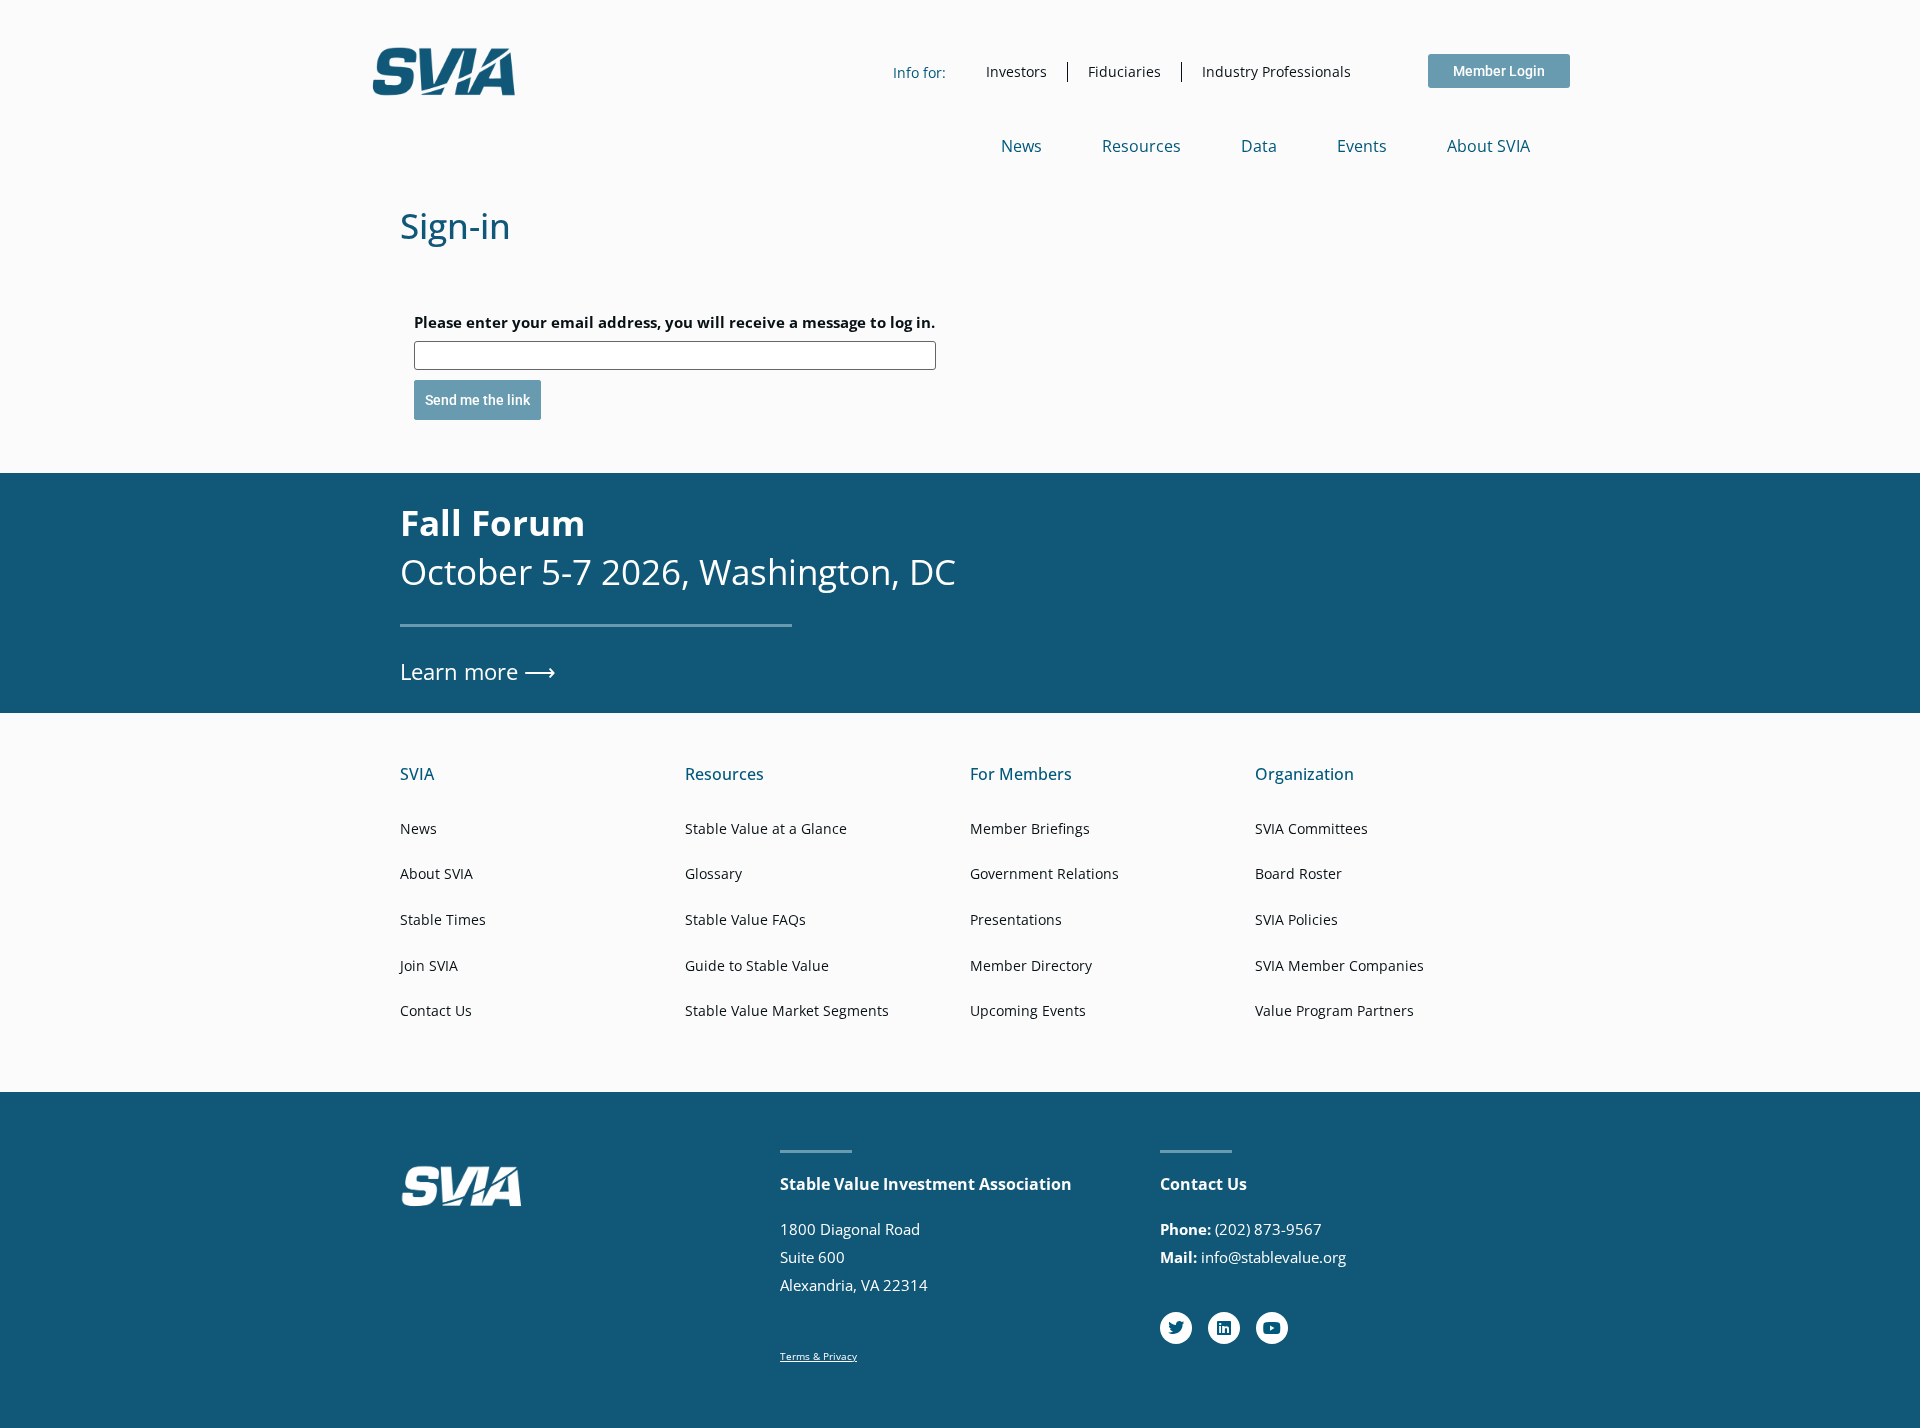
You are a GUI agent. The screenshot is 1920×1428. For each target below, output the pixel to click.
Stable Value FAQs (745, 919)
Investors (1016, 71)
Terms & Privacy (818, 1356)
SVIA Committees (1311, 828)
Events (1362, 146)
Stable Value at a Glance (766, 828)
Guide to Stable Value (757, 965)
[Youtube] (1272, 1328)
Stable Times (443, 919)
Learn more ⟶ (478, 671)
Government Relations (1044, 873)
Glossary (713, 873)
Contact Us (436, 1010)
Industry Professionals (1276, 71)
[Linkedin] (1224, 1328)
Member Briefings (1030, 828)
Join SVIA (429, 965)
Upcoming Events (1028, 1010)
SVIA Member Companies (1339, 965)
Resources (1141, 146)
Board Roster (1298, 873)
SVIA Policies (1296, 919)
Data (1259, 146)
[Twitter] (1176, 1328)
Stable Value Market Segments (787, 1010)
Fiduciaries (1124, 71)
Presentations (1016, 919)
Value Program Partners (1334, 1010)
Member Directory (1031, 965)
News (1021, 146)
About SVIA (1488, 146)
